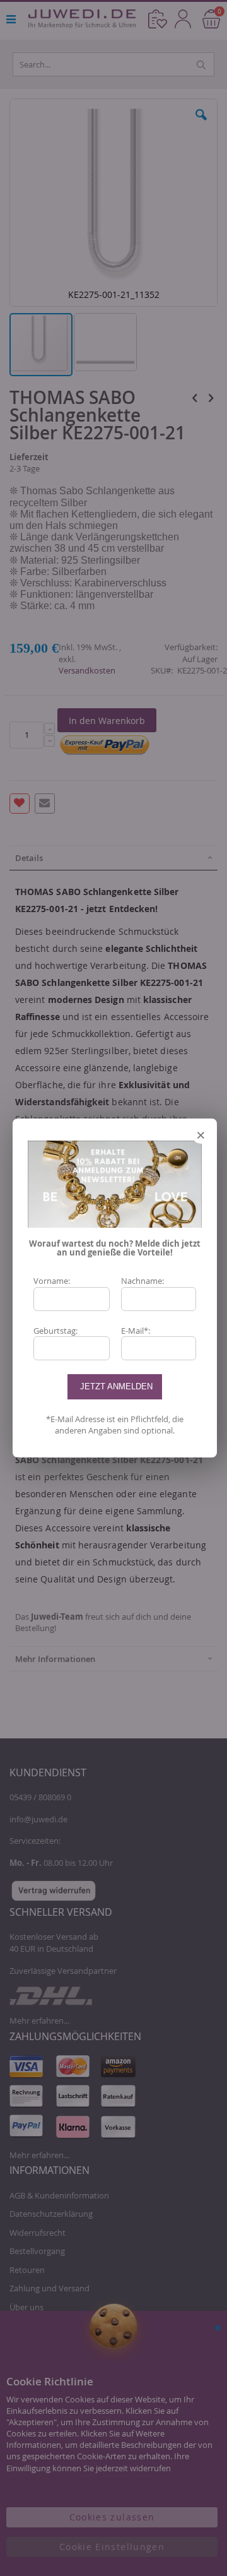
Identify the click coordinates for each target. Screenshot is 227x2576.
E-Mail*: (136, 1331)
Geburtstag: (55, 1331)
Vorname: (52, 1281)
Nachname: (143, 1281)
